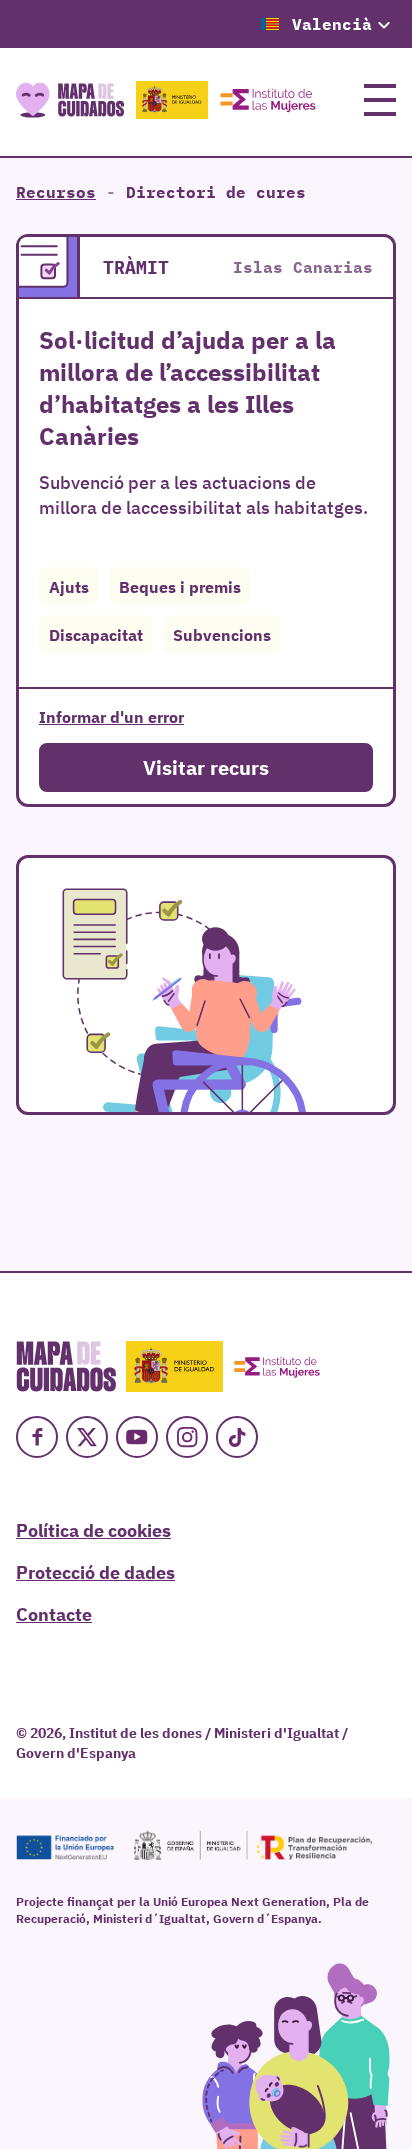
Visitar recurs (206, 766)
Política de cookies (93, 1529)
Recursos (56, 192)
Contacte (54, 1613)
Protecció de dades (95, 1571)
